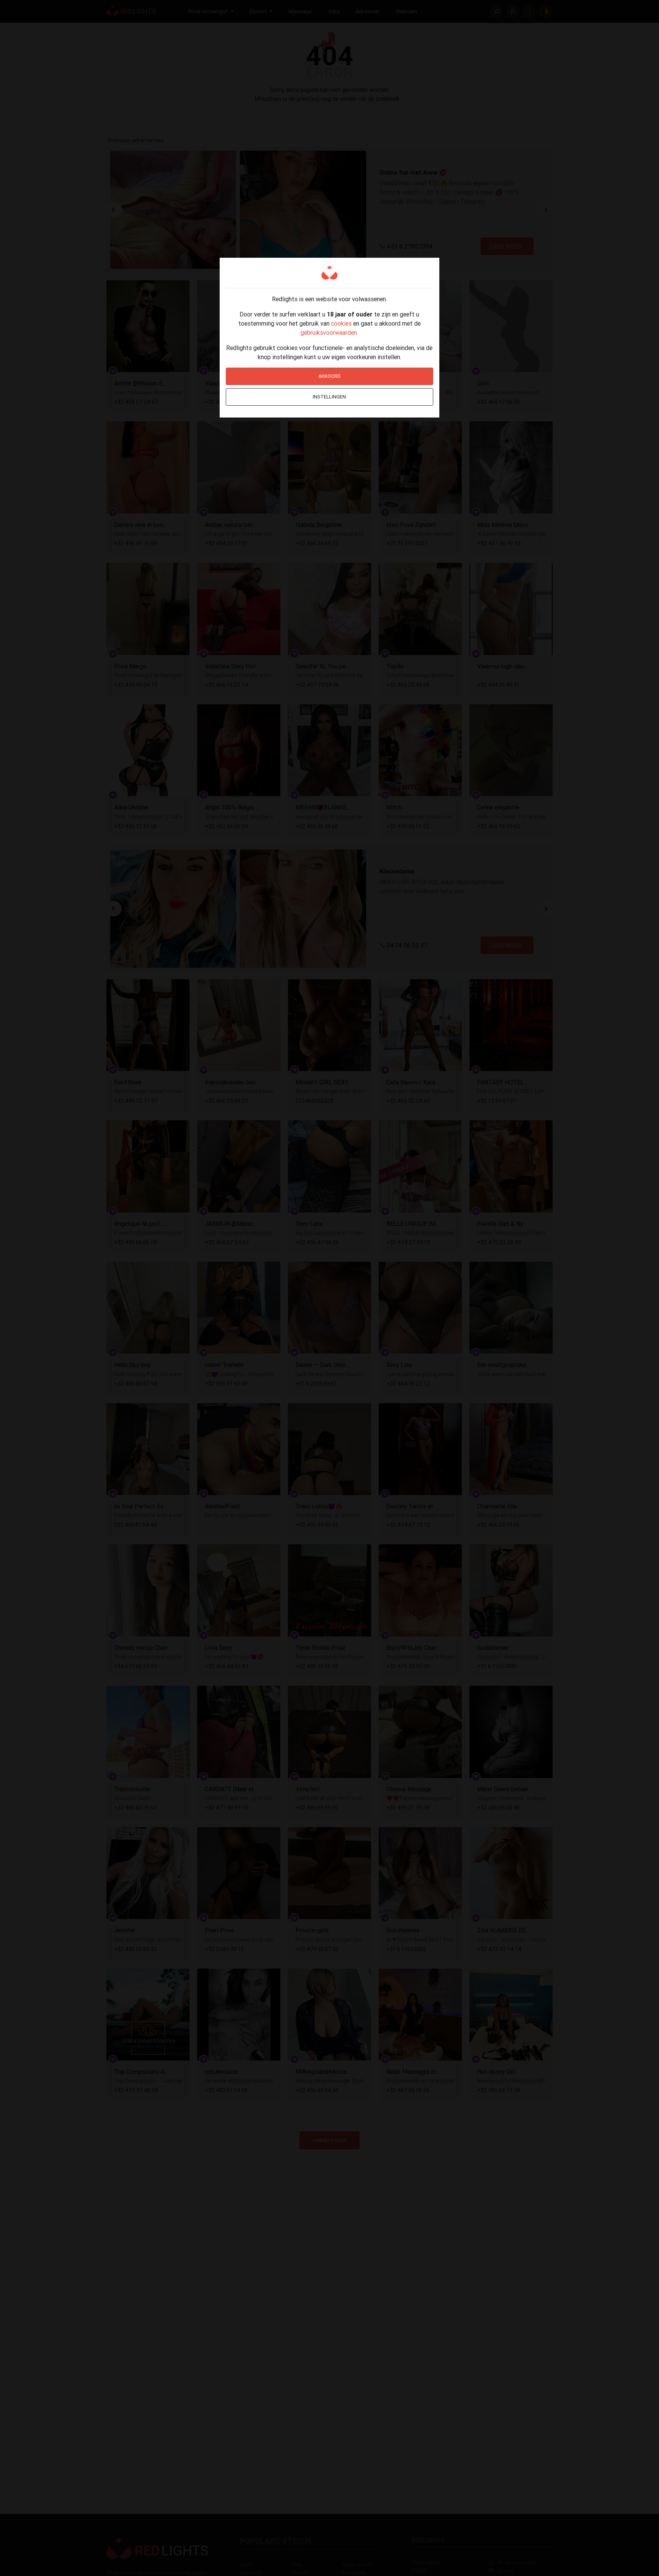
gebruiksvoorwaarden (329, 332)
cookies (341, 323)
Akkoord (329, 376)
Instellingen (329, 397)
